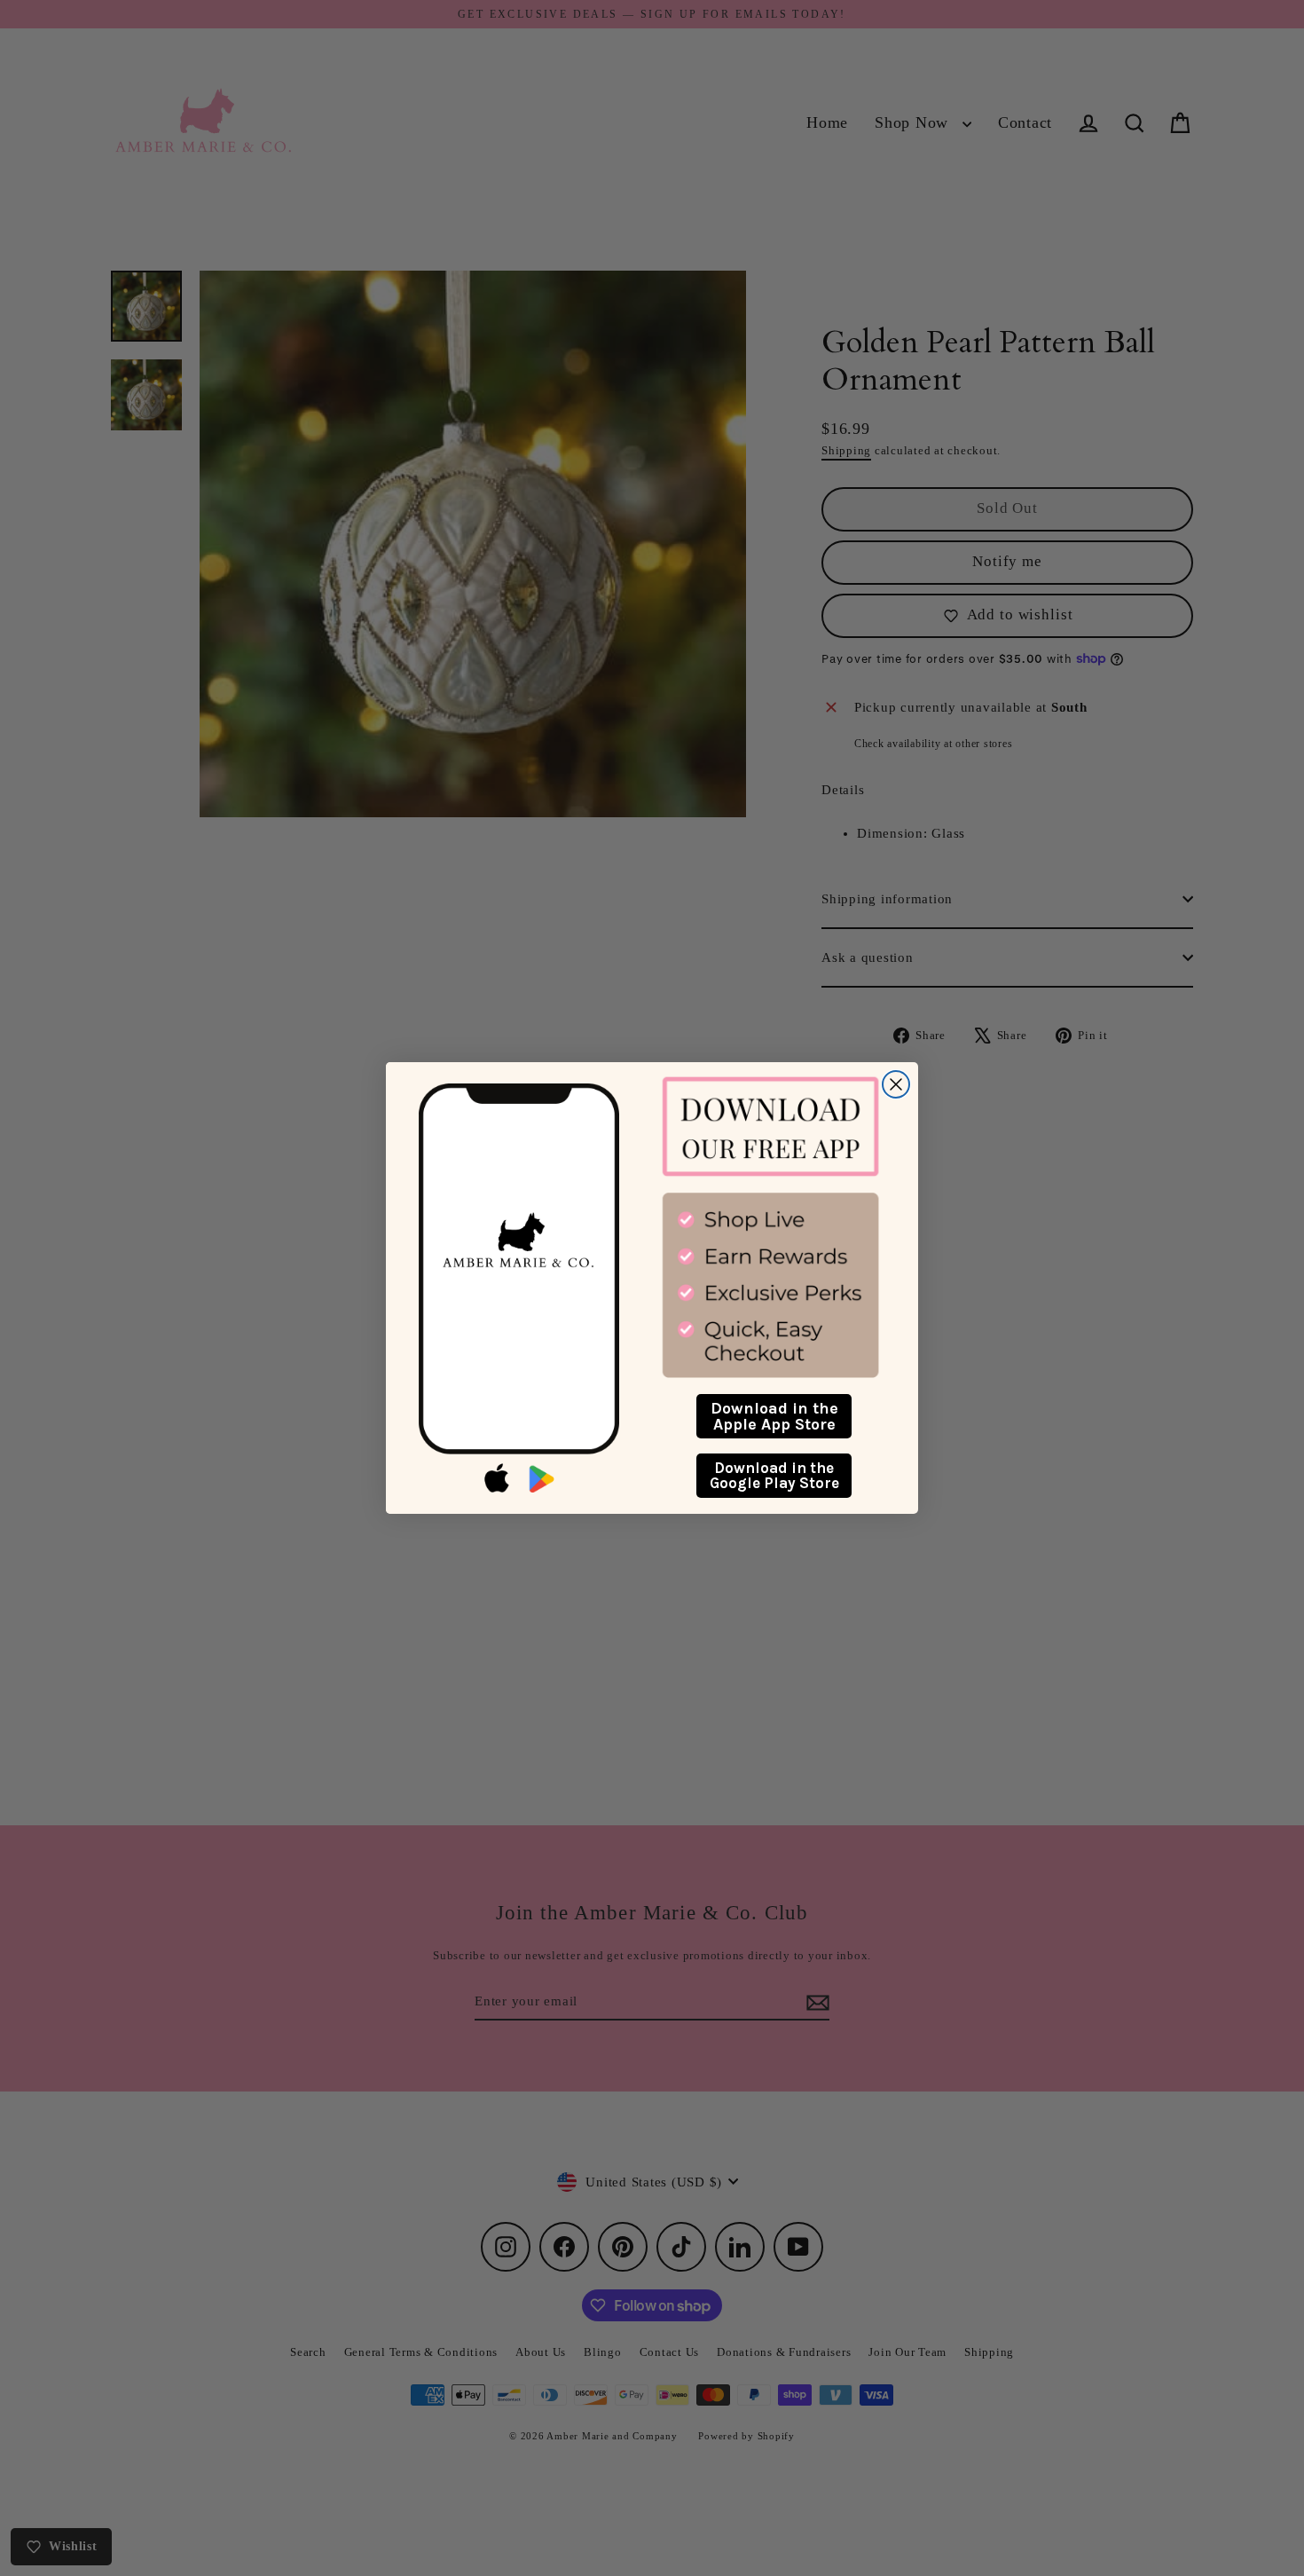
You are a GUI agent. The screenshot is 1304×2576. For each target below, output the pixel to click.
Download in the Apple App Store (774, 1416)
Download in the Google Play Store (774, 1475)
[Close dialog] (896, 1084)
